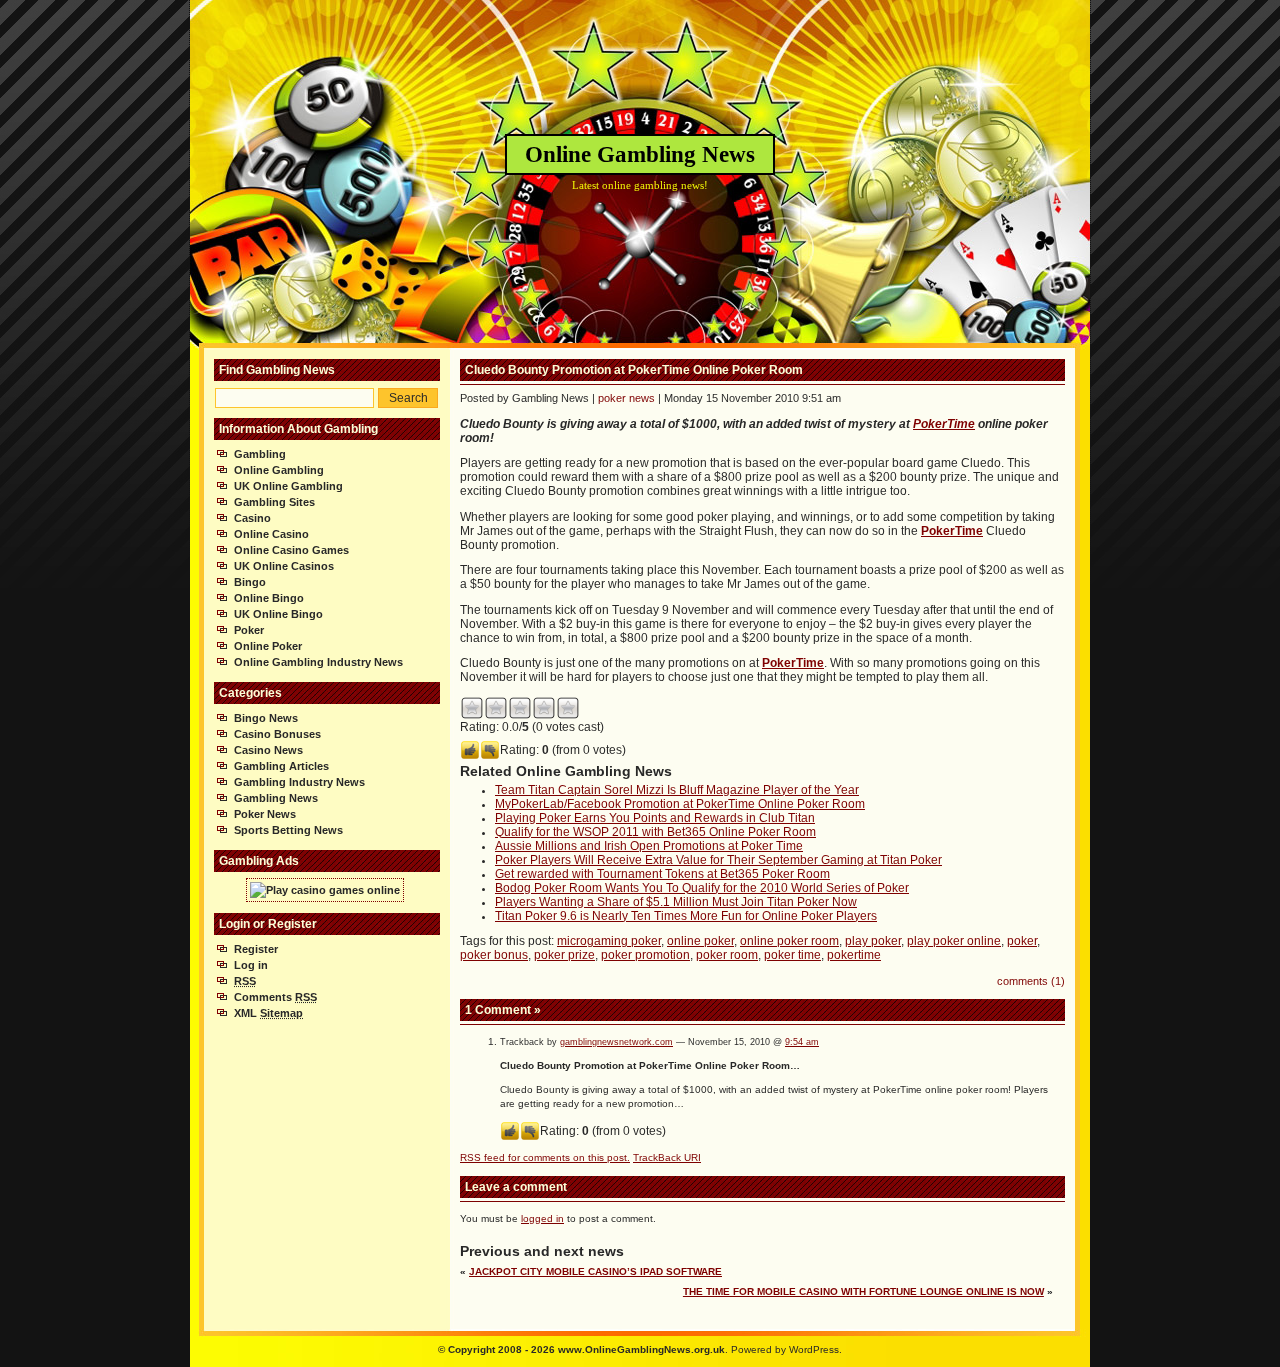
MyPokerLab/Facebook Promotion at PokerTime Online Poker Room (680, 804)
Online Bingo (269, 598)
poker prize (564, 955)
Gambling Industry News (299, 782)
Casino (252, 518)
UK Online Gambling (288, 486)
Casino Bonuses (277, 734)
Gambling (260, 454)
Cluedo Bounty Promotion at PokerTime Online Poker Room (634, 370)
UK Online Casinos (284, 566)
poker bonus (494, 955)
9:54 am (802, 1042)
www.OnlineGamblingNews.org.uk (641, 1349)
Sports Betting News (288, 830)
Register (256, 949)
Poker (249, 630)
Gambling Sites (274, 502)
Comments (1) (1031, 981)
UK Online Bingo (278, 614)
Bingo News (266, 718)
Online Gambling (279, 470)
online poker (700, 941)
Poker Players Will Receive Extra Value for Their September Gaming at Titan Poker (718, 860)
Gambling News (276, 798)
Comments (275, 997)
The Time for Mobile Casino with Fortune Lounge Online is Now (863, 1291)
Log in (251, 965)
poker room (727, 955)
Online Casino (271, 534)
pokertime (854, 955)
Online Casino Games (291, 550)
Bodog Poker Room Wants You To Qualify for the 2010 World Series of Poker (702, 888)
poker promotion (645, 955)
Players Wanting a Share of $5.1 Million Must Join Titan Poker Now (676, 902)
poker (1022, 941)
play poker (873, 941)
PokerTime (944, 424)
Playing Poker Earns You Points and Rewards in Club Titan (655, 818)
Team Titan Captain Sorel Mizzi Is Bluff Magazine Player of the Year (677, 790)
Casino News (268, 750)
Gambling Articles (281, 766)
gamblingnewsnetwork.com (616, 1042)
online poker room (789, 941)
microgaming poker (609, 941)
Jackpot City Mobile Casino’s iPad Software (595, 1271)
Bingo (250, 582)
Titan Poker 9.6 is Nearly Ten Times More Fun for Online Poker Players (686, 916)
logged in (542, 1218)
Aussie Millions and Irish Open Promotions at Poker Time (649, 846)
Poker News (265, 814)
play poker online (954, 941)
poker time (792, 955)
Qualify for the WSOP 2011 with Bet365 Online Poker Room (655, 832)
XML (268, 1013)
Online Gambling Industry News (318, 662)
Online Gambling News (640, 154)
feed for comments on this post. (545, 1157)
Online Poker (268, 646)
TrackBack (667, 1157)
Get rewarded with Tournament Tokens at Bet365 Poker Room (662, 874)
